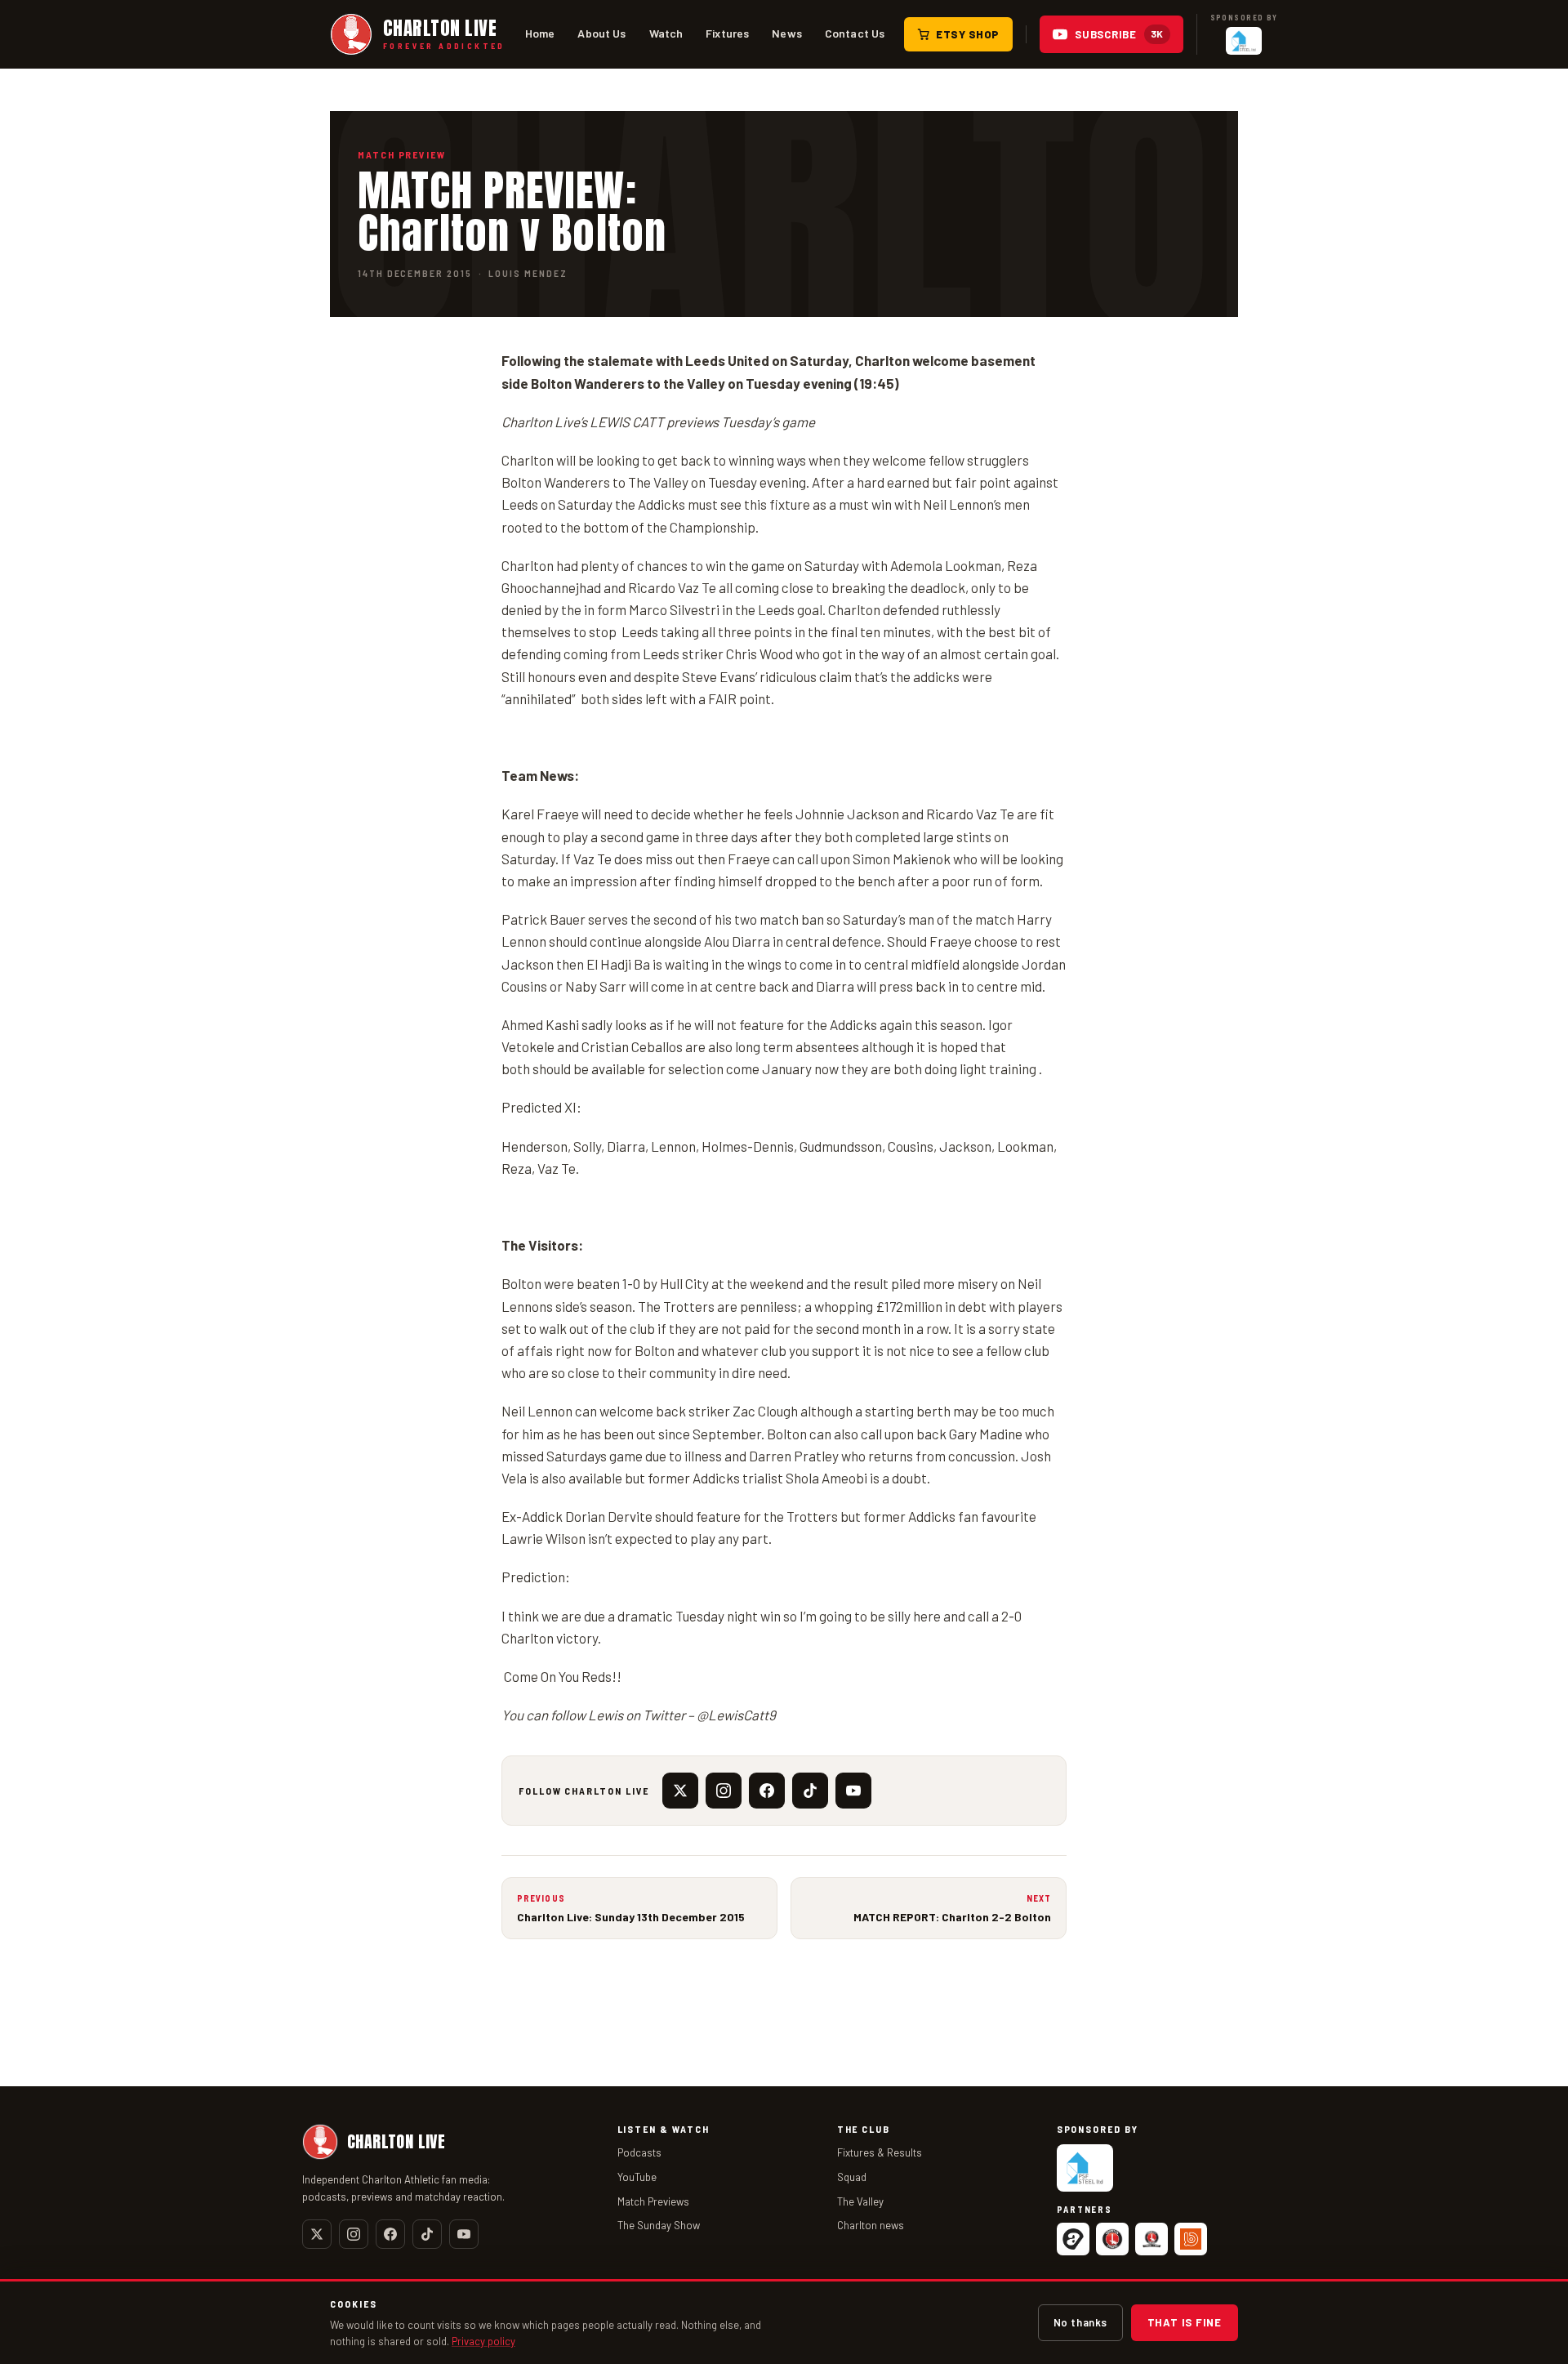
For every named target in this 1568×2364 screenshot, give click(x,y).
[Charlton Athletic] (1112, 2239)
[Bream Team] (1191, 2239)
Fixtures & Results (880, 2152)
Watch (666, 33)
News (787, 33)
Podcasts (639, 2152)
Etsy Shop (968, 34)
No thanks (1080, 2322)
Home (540, 33)
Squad (852, 2177)
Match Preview (402, 154)
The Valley (860, 2201)
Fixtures (727, 33)
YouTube (637, 2177)
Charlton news (871, 2225)
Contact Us (855, 33)
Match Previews (653, 2201)
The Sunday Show (659, 2225)
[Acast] (1073, 2239)
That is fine (1185, 2322)
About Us (601, 33)
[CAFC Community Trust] (1151, 2239)
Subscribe (1119, 34)
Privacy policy (483, 2341)
